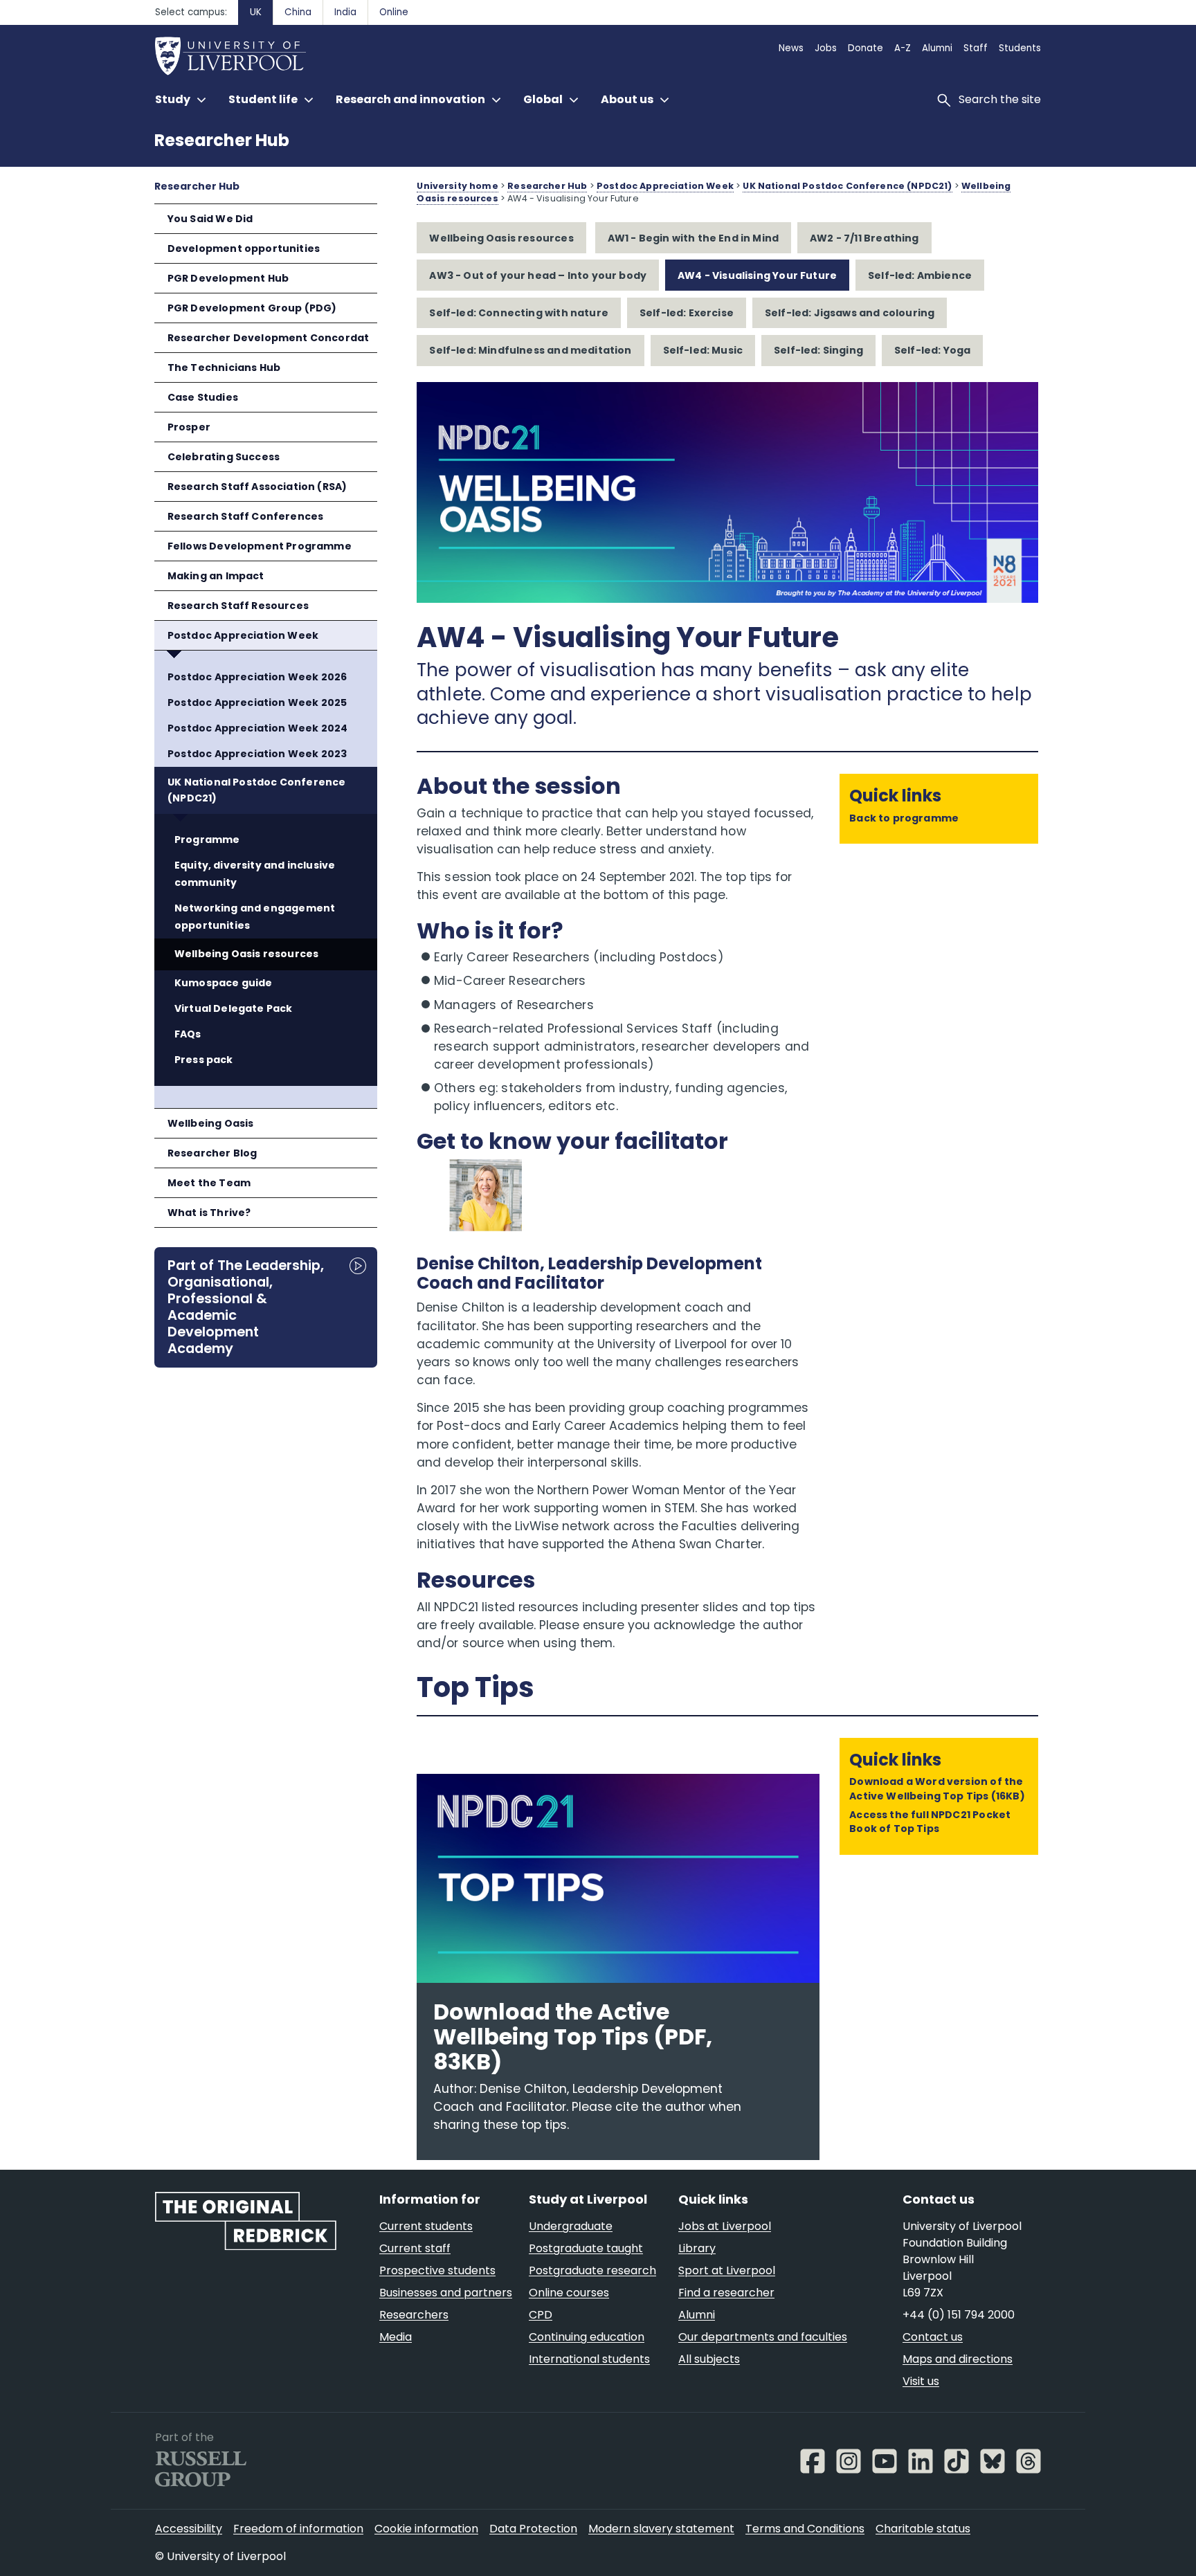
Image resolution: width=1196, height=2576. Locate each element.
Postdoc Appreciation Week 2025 (257, 702)
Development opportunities (244, 248)
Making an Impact (216, 576)
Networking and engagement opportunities (255, 917)
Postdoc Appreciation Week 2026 (257, 677)
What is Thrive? (209, 1213)
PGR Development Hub (228, 278)
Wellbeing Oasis (211, 1123)
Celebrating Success (224, 457)
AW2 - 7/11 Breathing (864, 238)
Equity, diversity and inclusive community (255, 874)
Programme (207, 840)
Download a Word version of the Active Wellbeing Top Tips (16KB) (937, 1788)
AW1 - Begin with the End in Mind (694, 238)
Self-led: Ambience (920, 275)
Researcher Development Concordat (269, 338)
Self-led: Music (703, 350)
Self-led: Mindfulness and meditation (530, 350)
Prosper (189, 427)
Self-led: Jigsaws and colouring (850, 313)
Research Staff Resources (238, 606)
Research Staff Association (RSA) (257, 487)
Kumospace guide (224, 983)
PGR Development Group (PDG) (252, 308)
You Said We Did (210, 219)
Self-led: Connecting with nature (519, 313)
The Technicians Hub (224, 368)
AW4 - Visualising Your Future (757, 275)
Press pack (204, 1060)
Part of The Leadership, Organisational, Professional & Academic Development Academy (246, 1307)
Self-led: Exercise (687, 313)
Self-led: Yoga (932, 350)
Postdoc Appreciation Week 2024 (257, 728)
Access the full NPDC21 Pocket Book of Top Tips (930, 1822)
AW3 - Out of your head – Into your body (538, 275)
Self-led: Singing (818, 350)
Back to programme (904, 818)
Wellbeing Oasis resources (246, 954)
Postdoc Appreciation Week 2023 (257, 754)
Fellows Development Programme (260, 546)
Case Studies (203, 397)
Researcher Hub (222, 140)
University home (457, 186)
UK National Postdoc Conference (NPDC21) (256, 790)
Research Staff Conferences (246, 516)
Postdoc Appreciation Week (243, 635)
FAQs (188, 1034)
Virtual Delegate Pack (234, 1008)
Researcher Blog (212, 1153)
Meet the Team (209, 1183)
